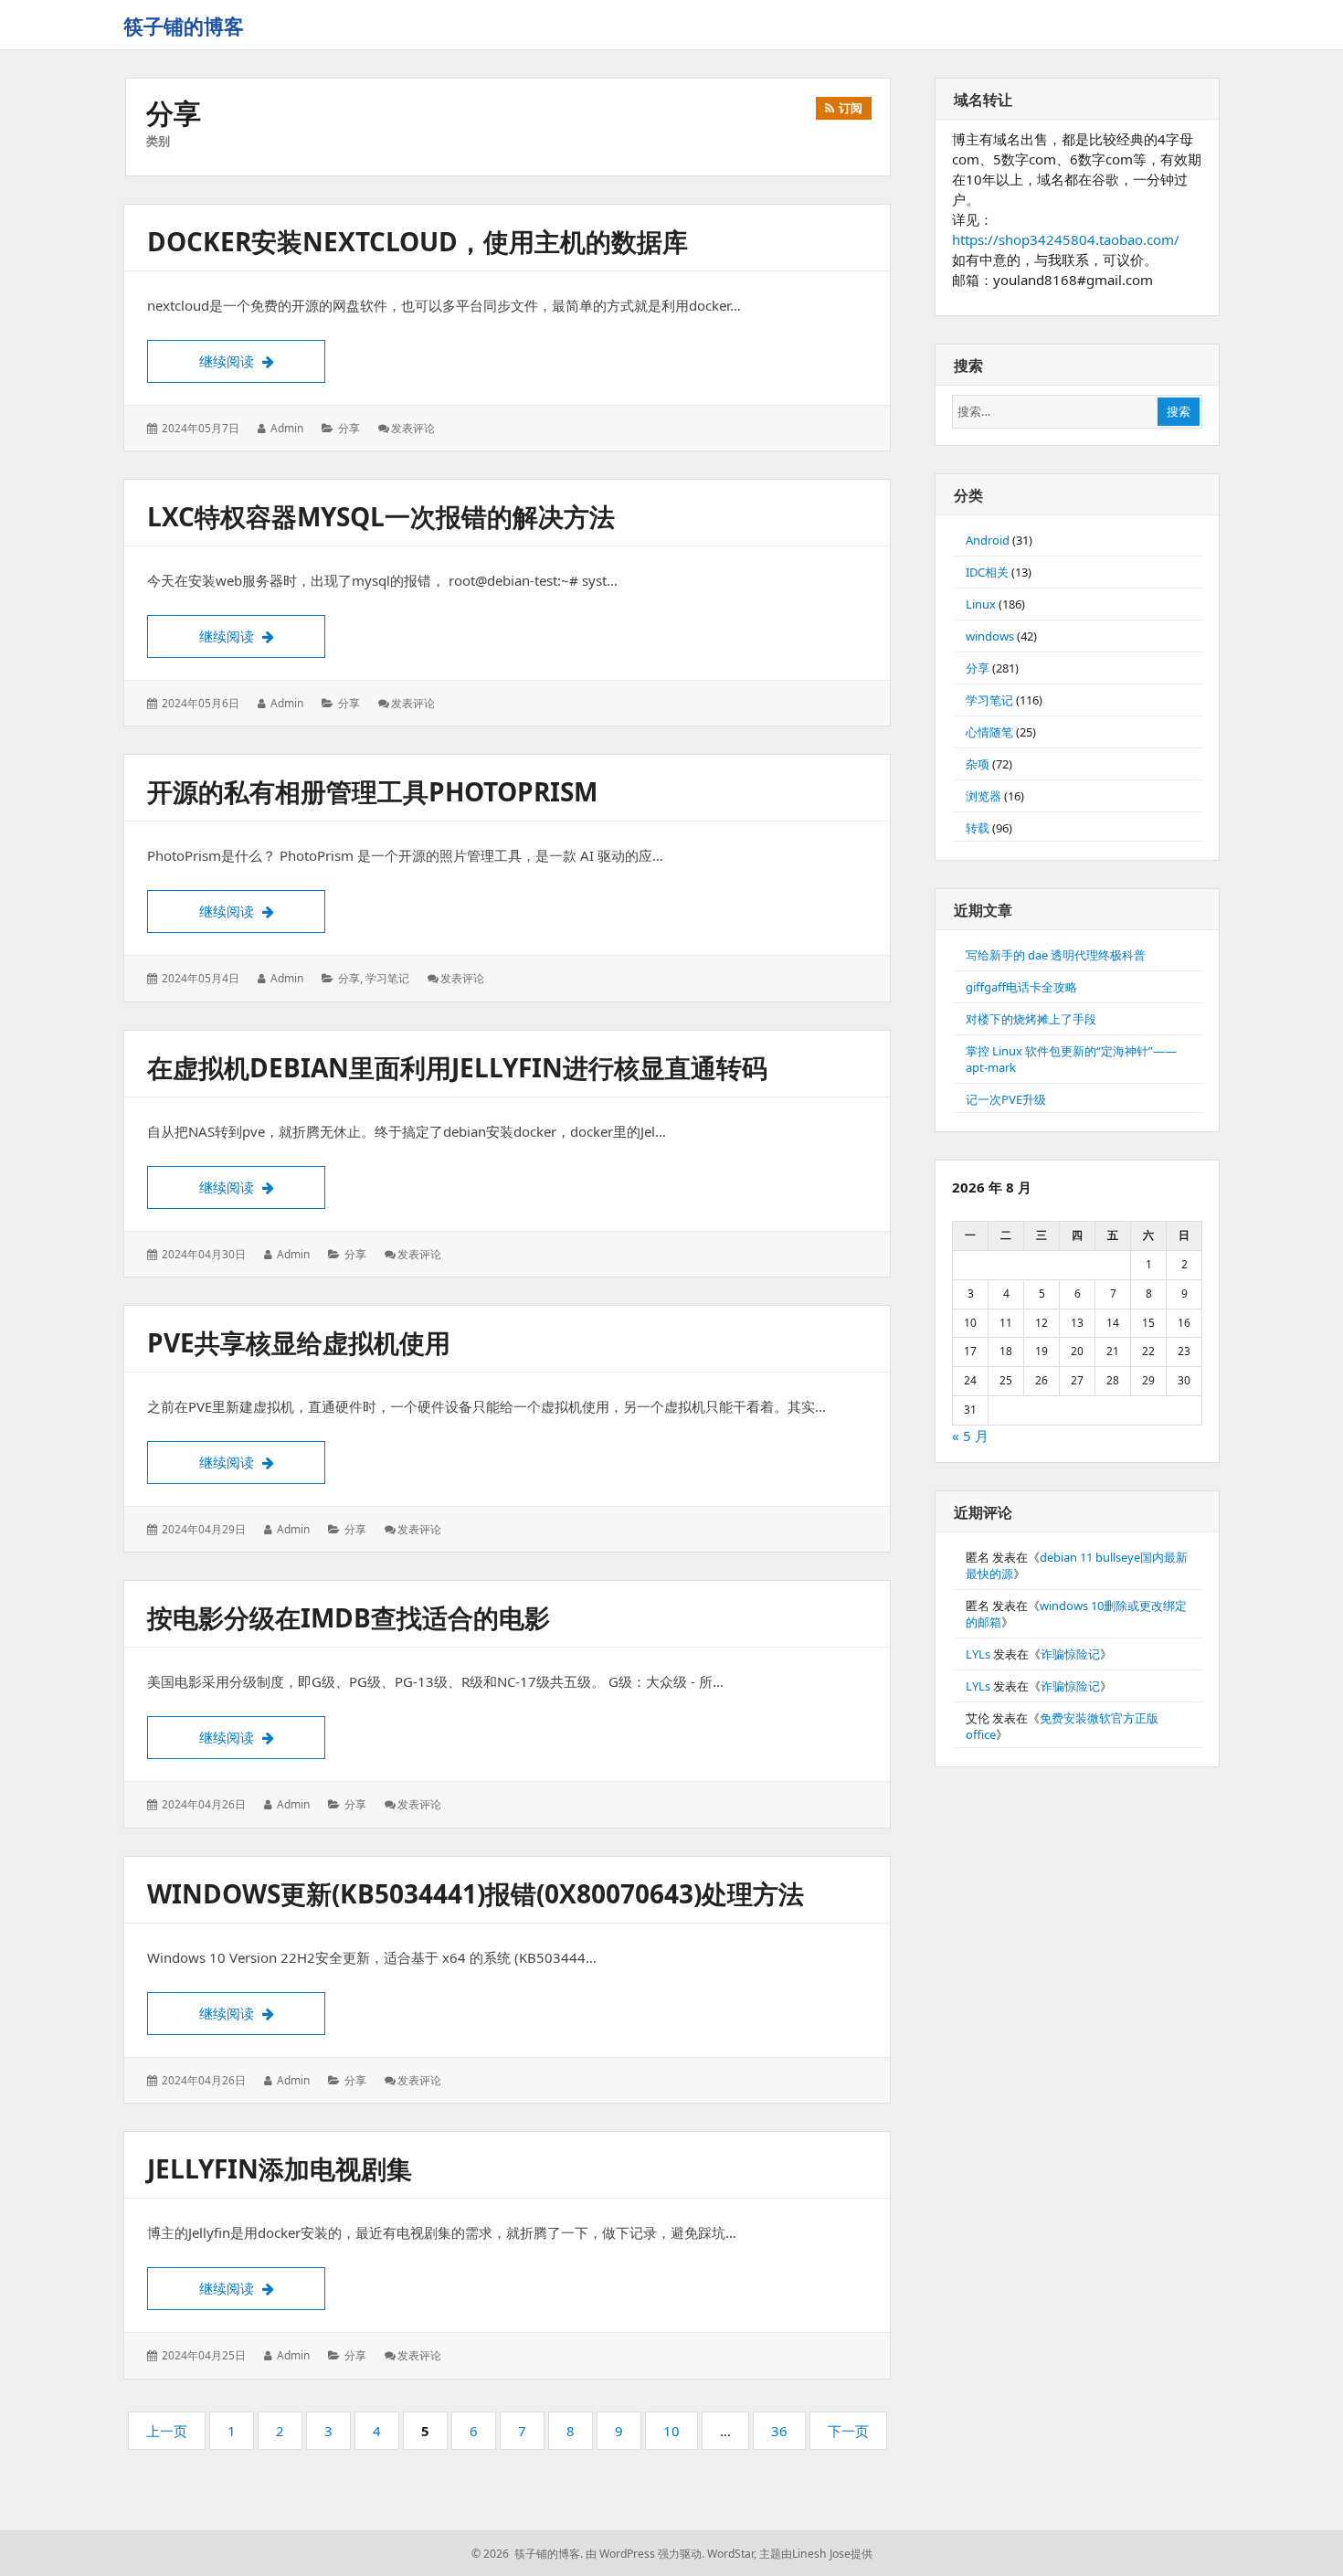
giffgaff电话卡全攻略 (1021, 987)
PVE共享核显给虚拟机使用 (299, 1342)
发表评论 (413, 428)
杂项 (978, 764)
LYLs (978, 1654)
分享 (349, 428)
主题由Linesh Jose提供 (816, 2554)
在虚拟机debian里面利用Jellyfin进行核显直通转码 (457, 1067)
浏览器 (983, 796)
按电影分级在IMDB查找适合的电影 (349, 1617)
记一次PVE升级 (1006, 1099)
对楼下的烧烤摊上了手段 (1031, 1019)
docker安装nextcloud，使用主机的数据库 (418, 241)
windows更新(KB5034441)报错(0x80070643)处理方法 (476, 1893)
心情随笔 (989, 732)
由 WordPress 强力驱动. (645, 2554)
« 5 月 (970, 1436)
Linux (981, 604)
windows (990, 636)
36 (784, 2435)
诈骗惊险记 (1070, 1654)
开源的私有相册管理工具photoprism (372, 791)
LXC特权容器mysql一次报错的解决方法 (381, 516)
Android (988, 540)
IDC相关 (987, 572)
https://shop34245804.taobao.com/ (1066, 239)
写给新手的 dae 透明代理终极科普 (1056, 955)
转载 (978, 828)
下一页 (848, 2431)
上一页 (167, 2431)
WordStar (730, 2554)
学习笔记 (387, 978)
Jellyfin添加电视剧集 (280, 2168)
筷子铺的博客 (184, 26)
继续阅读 (262, 360)
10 (676, 2435)
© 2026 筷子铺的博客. (527, 2554)
